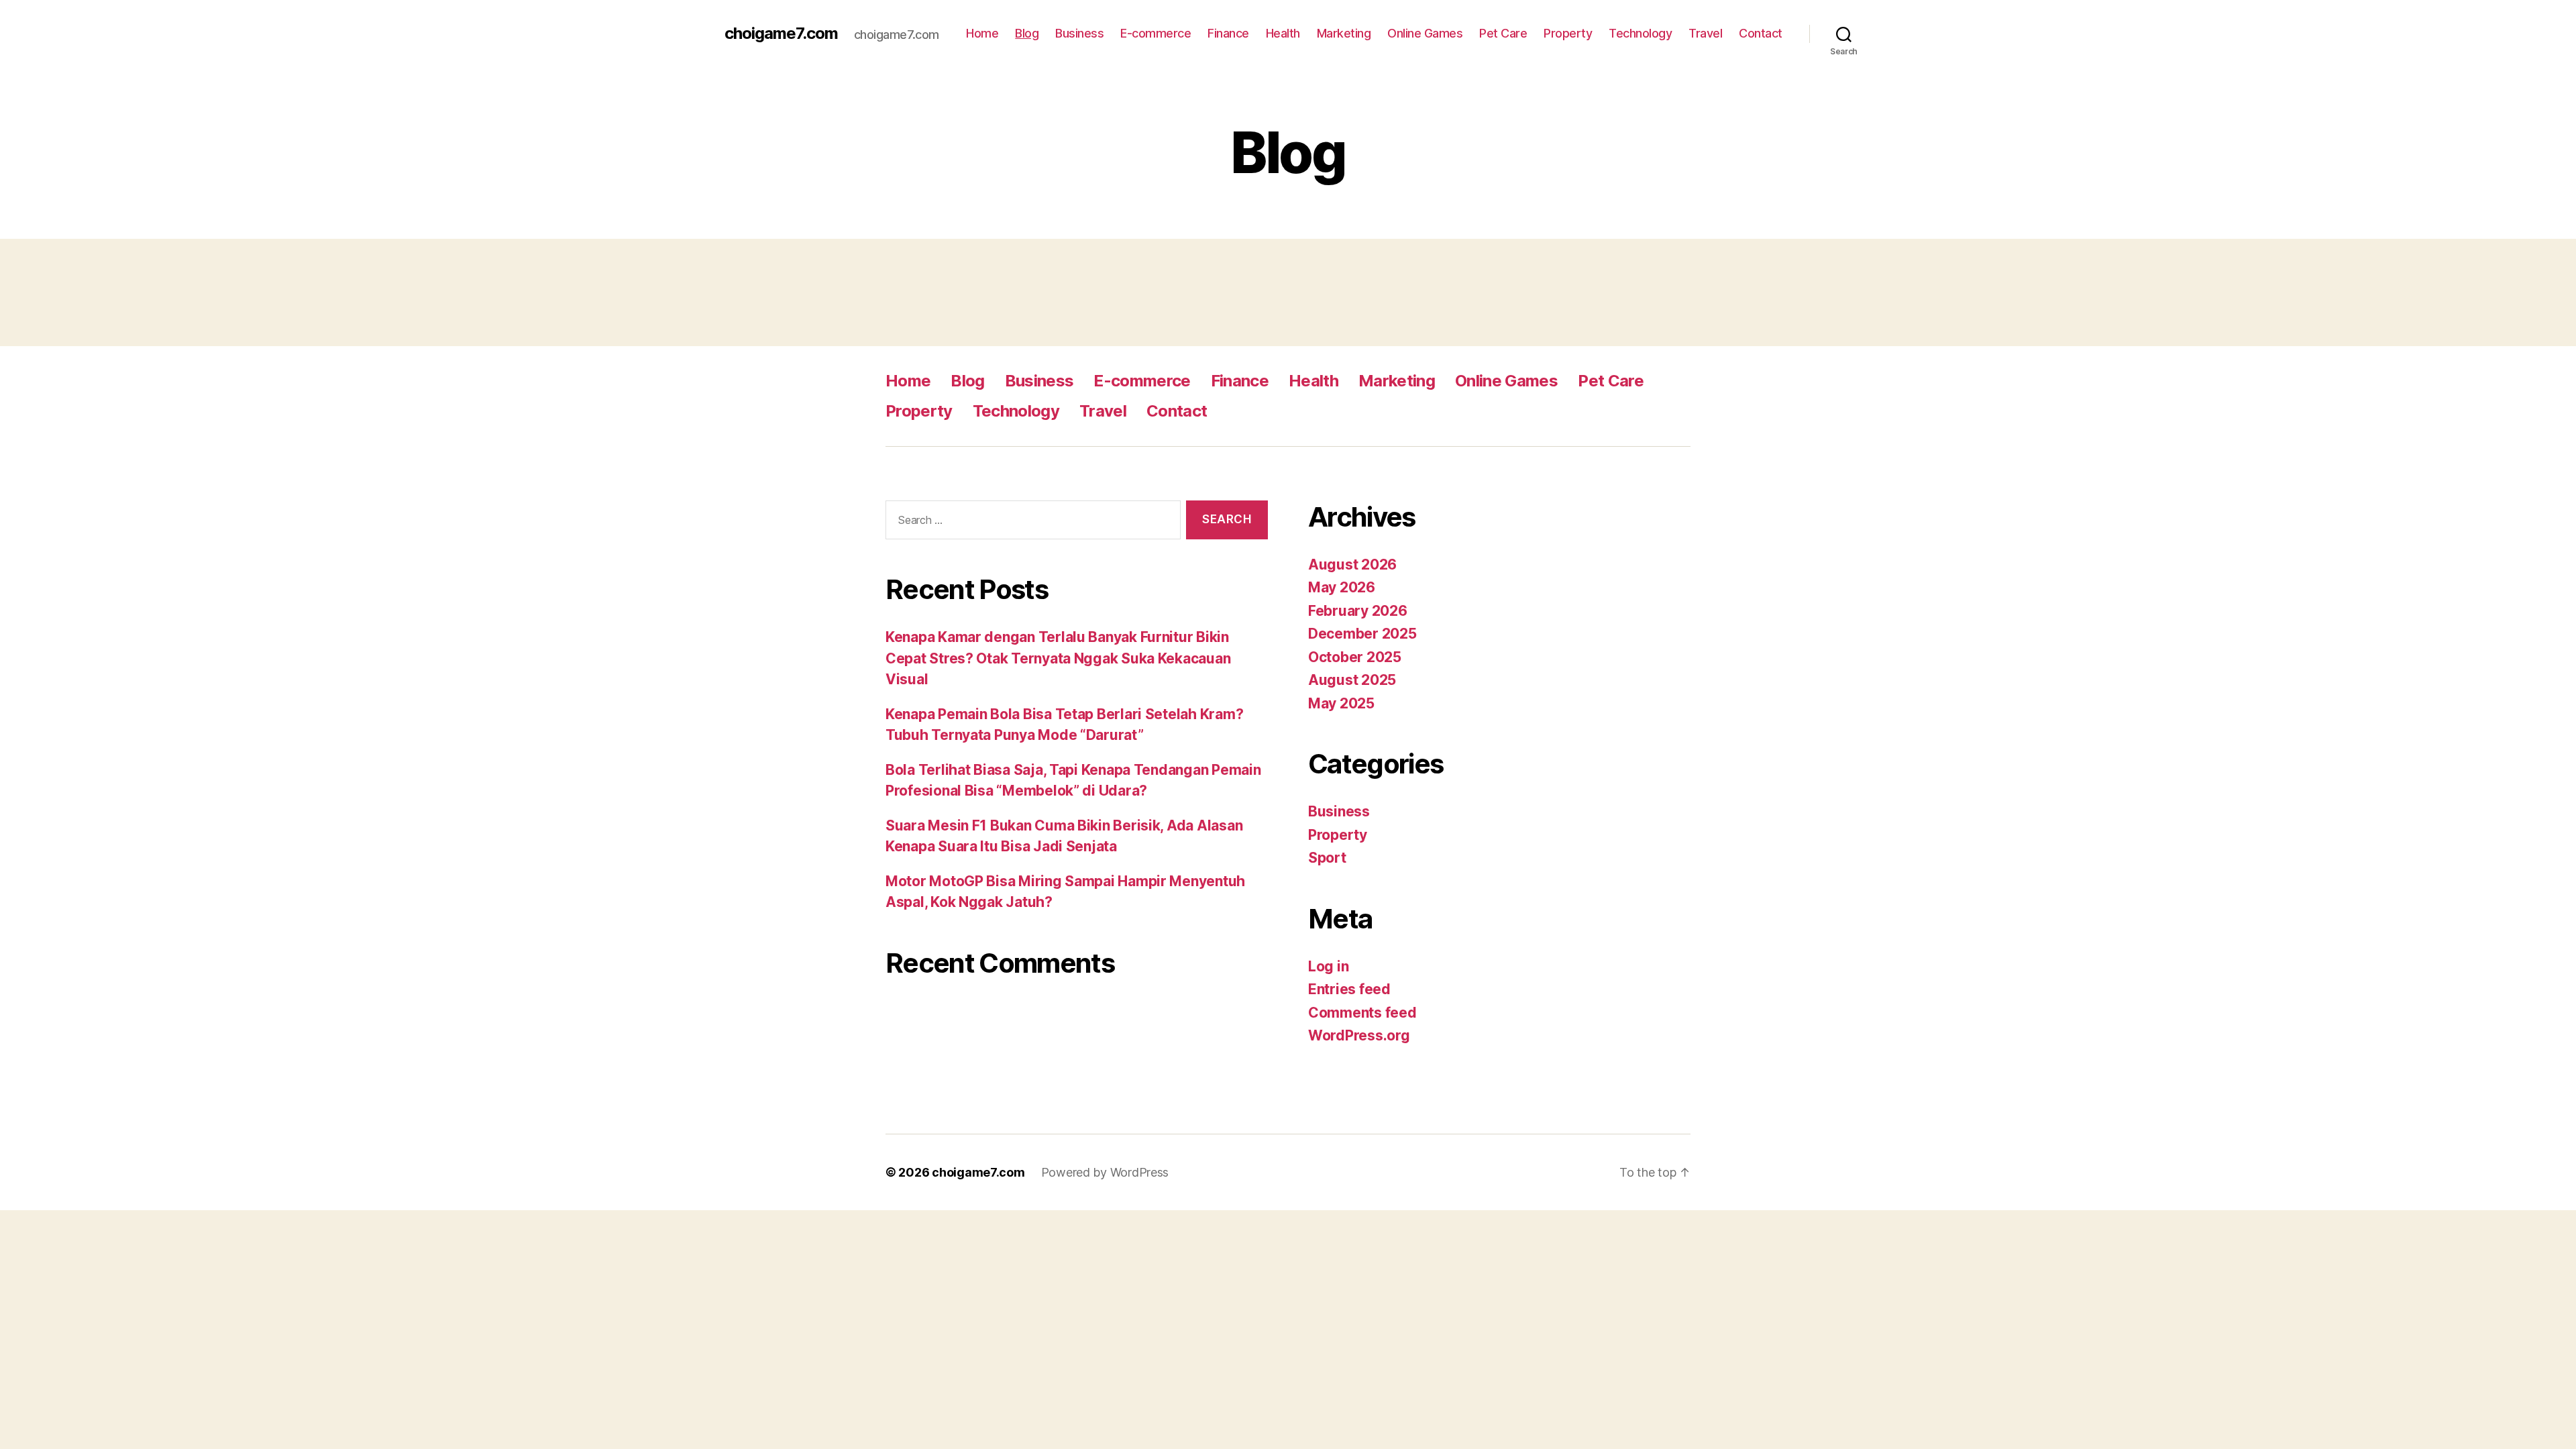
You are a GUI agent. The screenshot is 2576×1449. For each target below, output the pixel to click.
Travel (1705, 33)
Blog (1027, 33)
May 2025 (1341, 703)
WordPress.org (1359, 1035)
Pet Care (1503, 33)
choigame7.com (781, 34)
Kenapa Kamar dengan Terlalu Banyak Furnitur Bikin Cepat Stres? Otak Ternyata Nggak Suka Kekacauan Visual (1058, 658)
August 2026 (1352, 565)
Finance (1228, 33)
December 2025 (1362, 634)
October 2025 (1355, 657)
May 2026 (1342, 587)
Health (1283, 33)
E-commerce (1156, 33)
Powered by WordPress (1105, 1172)
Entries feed (1349, 989)
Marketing (1344, 33)
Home (982, 33)
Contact (1761, 33)
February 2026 (1358, 611)
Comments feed (1362, 1013)
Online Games (1425, 33)
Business (1079, 33)
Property (1568, 33)
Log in (1328, 966)
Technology (1640, 33)
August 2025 (1352, 680)
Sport (1327, 858)
